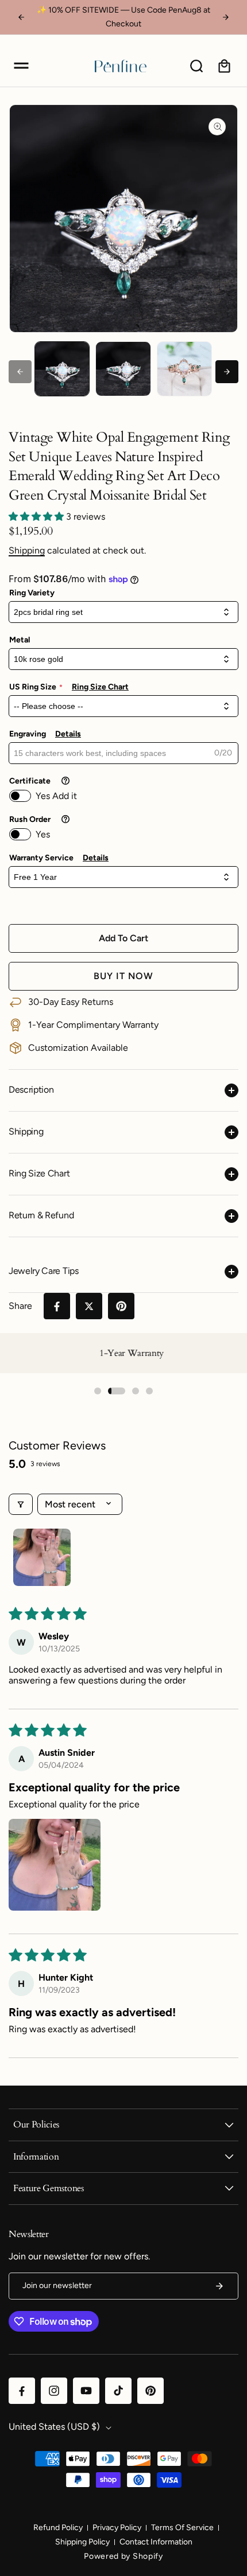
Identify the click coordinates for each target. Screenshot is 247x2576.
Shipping (27, 550)
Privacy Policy (117, 2528)
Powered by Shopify (123, 2556)
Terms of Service (182, 2528)
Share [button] (20, 1306)
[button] (21, 66)
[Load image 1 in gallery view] (62, 369)
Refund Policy (58, 2528)
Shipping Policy (82, 2542)
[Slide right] (227, 372)
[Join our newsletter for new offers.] (219, 2286)
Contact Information (156, 2542)
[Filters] (21, 1504)
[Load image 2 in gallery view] (123, 369)
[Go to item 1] (42, 1557)
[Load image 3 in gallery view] (184, 369)
